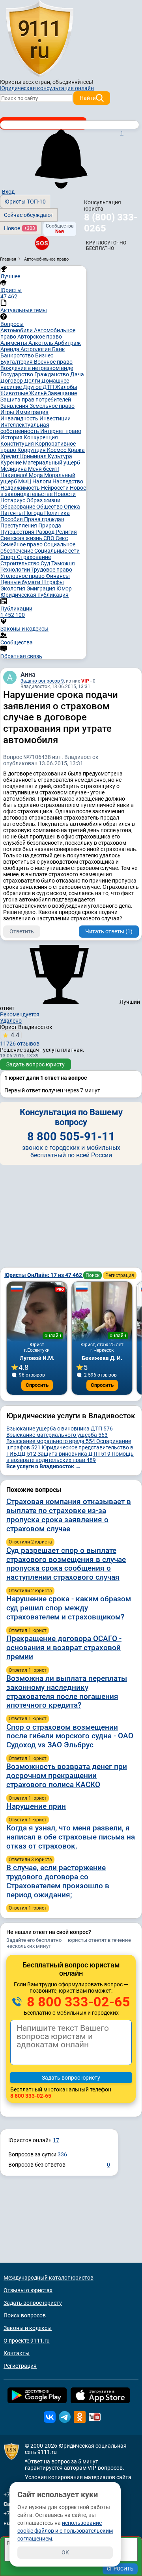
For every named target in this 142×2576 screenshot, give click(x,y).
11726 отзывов (20, 1039)
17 (56, 2140)
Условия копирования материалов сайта (78, 2477)
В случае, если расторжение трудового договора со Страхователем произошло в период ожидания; (58, 1881)
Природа (50, 526)
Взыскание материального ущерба (57, 1435)
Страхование (34, 557)
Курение (12, 463)
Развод (46, 532)
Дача (77, 374)
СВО (50, 538)
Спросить (37, 1385)
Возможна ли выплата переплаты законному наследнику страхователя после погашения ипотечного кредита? (67, 1692)
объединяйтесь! (73, 82)
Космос (57, 450)
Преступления (19, 526)
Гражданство (52, 374)
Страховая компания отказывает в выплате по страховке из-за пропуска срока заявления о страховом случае (69, 1515)
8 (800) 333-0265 (111, 223)
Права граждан (44, 519)
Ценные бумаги (21, 582)
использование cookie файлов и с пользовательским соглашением (65, 2531)
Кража (76, 450)
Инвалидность (20, 418)
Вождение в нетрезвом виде (37, 368)
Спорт (9, 557)
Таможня (63, 563)
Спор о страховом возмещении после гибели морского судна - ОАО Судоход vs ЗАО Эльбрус (70, 1736)
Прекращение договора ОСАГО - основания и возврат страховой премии (64, 1648)
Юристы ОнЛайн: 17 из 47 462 (44, 1275)
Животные (15, 393)
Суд (46, 563)
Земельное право (52, 406)
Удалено (11, 1021)
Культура (60, 456)
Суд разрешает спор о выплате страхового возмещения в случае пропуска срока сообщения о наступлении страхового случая (66, 1564)
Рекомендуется (20, 1014)
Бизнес (44, 355)
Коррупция (32, 450)
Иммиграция (32, 412)
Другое (33, 387)
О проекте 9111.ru (27, 2341)
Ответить (22, 931)
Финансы (58, 576)
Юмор (64, 588)
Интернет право (61, 431)
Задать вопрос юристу (35, 1064)
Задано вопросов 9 (42, 681)
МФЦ (25, 481)
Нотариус (13, 500)
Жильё (38, 393)
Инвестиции (55, 418)
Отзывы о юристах (28, 2290)
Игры (8, 412)
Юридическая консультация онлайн (47, 88)
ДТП (49, 387)
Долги (33, 381)
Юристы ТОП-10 (25, 202)
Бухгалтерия (17, 362)
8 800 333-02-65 (77, 2002)
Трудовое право (52, 570)
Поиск (92, 1275)
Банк (59, 349)
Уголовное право (23, 576)
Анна (28, 675)
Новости (65, 494)
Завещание (62, 393)
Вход (8, 192)
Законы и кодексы (28, 2328)
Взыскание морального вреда (51, 1441)
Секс (62, 538)
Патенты (12, 513)
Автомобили (17, 330)
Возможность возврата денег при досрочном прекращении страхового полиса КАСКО (67, 1776)
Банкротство (18, 355)
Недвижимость (21, 488)
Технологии (16, 570)
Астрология (36, 349)
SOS (42, 243)
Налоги (42, 481)
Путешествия (18, 532)
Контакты (17, 2353)
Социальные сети (57, 551)
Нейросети (55, 488)
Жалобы (66, 387)
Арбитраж (68, 343)
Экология (13, 588)
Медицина (14, 469)
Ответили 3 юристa (30, 1860)
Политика (57, 513)
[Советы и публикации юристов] (39, 39)
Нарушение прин (36, 1806)
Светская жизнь (22, 538)
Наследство (68, 481)
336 (62, 2154)
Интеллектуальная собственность (25, 428)
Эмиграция (41, 588)
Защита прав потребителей (36, 400)
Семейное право (22, 544)
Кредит (10, 456)
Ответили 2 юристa (30, 1542)
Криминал (34, 456)
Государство (17, 374)
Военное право (53, 362)
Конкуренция (41, 437)
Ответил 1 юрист (28, 1630)
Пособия (12, 519)
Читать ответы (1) (109, 931)
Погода (34, 513)
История (12, 437)
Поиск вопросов (25, 2315)
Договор (12, 381)
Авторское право (40, 337)
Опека (72, 507)
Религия (66, 532)
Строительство (21, 563)
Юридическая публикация (35, 595)
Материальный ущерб (51, 463)
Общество (50, 507)
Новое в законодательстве (43, 491)
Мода (36, 475)
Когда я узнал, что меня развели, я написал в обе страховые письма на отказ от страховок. (71, 1837)
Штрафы (53, 582)
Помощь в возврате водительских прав (70, 1457)
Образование (18, 507)
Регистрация (120, 1275)
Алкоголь (41, 343)
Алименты (14, 343)
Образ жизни (43, 500)
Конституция (18, 444)
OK (65, 2552)
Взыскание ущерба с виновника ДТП (60, 1429)
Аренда (10, 349)
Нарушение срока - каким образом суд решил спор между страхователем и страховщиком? (69, 1608)
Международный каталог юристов (49, 2278)
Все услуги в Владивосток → (44, 1466)
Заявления (15, 406)
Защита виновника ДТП (74, 1454)
